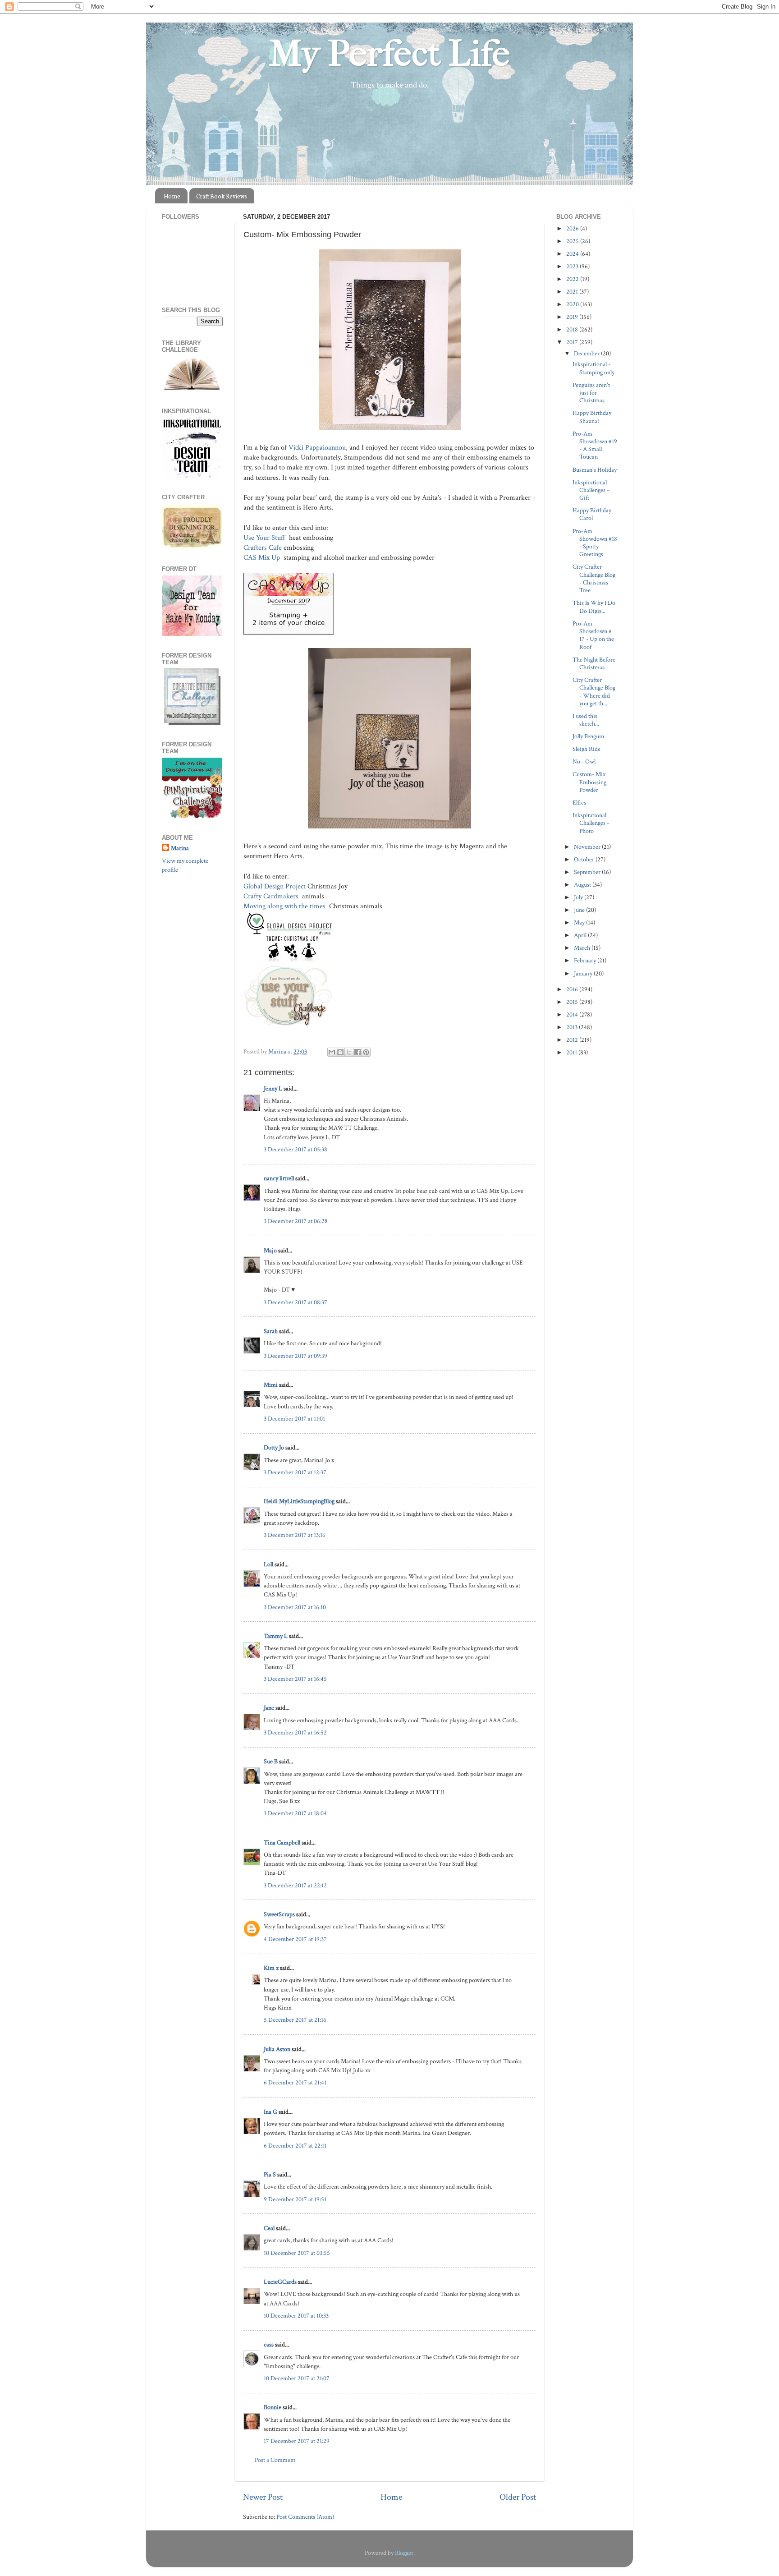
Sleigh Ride (587, 749)
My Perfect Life (389, 54)
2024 (573, 254)
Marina (180, 848)
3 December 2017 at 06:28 (296, 1221)
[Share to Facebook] (357, 1052)
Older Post (518, 2497)
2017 (573, 342)
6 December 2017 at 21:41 (295, 2082)
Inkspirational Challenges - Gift (591, 490)
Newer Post (263, 2497)
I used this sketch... (586, 720)
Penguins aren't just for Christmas (591, 393)
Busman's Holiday (595, 470)
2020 (573, 304)
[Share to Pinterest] (366, 1052)
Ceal (269, 2228)
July (579, 897)
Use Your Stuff (265, 538)
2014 (573, 1014)
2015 (573, 1002)
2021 (573, 292)
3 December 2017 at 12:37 (295, 1472)
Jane (269, 1708)
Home (172, 196)
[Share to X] (349, 1052)
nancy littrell (279, 1178)
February (586, 960)
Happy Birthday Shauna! (592, 417)
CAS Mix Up (263, 558)
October (585, 859)
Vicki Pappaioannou (317, 448)
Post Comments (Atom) (305, 2517)
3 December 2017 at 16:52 (295, 1732)
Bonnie (273, 2407)
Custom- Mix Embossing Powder (589, 782)
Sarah (271, 1331)
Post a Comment (275, 2460)
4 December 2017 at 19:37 (295, 1939)
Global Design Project (275, 886)
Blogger (404, 2553)
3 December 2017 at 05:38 (296, 1149)
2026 (573, 228)
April (581, 935)
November (588, 847)
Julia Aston (277, 2049)
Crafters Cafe (263, 548)
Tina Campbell (282, 1842)
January (584, 973)
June (580, 910)
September (588, 872)
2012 (573, 1040)
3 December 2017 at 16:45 (295, 1679)
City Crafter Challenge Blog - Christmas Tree (594, 578)
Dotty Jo (274, 1447)
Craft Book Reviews (222, 196)
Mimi (271, 1385)
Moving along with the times (285, 906)
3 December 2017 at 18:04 (295, 1813)
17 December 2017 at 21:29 (297, 2441)
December (587, 353)
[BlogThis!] (340, 1052)
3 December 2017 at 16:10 (295, 1607)
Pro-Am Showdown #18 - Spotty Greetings (595, 543)
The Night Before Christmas (594, 663)
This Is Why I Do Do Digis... (594, 607)
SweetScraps (279, 1914)
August (583, 885)
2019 (573, 317)
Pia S (270, 2174)
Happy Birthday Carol (592, 514)
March (583, 948)
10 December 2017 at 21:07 (297, 2378)
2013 (573, 1027)
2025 (573, 241)
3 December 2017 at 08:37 (296, 1302)
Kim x (271, 1968)
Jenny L (273, 1088)
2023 (573, 266)
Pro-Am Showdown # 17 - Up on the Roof (593, 635)
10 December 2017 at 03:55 (297, 2253)
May (580, 922)
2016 (573, 989)
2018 (573, 329)
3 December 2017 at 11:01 (294, 1419)
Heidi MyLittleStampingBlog (299, 1501)
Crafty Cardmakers (272, 896)
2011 (572, 1052)
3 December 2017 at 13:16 (295, 1535)
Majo (270, 1250)
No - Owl (584, 761)
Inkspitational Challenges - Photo (591, 823)
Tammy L (276, 1636)
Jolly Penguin (588, 736)
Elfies (579, 803)
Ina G (270, 2112)
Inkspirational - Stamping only (593, 368)
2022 (573, 279)
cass (269, 2344)
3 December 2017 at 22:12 (295, 1885)
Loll (268, 1564)
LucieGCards (280, 2282)
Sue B (271, 1761)
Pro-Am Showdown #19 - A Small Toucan (595, 445)
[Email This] (332, 1052)
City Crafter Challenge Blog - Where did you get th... (594, 692)
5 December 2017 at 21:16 (295, 2020)
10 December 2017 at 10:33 (296, 2316)
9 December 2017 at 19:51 (295, 2199)
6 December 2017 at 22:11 (295, 2146)
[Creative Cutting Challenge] (192, 723)
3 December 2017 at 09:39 (296, 1356)
